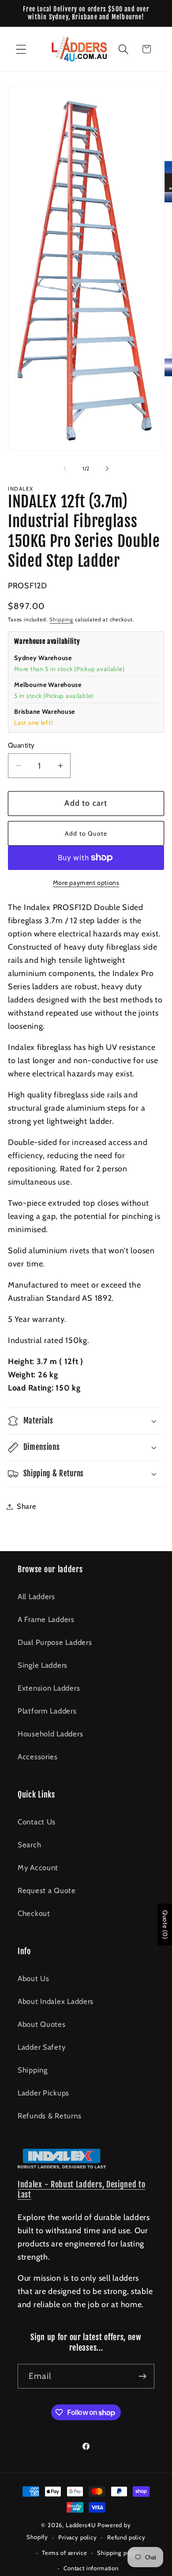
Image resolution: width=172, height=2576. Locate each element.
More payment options (86, 883)
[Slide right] (107, 468)
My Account (38, 1868)
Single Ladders (43, 1665)
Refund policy (126, 2537)
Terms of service (64, 2553)
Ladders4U (81, 2525)
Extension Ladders (49, 1688)
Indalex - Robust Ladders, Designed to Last (82, 2190)
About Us (34, 1978)
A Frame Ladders (46, 1619)
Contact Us (37, 1822)
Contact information (91, 2568)
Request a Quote (47, 1890)
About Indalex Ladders (56, 2001)
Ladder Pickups (43, 2093)
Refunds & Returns (49, 2116)
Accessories (38, 1757)
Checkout (34, 1913)
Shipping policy (119, 2553)
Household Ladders (50, 1734)
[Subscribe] (142, 2376)
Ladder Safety (41, 2047)
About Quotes (42, 2024)
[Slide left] (65, 468)
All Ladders (36, 1596)
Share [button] (27, 1506)
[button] (21, 49)
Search (29, 1845)
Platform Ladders (47, 1711)
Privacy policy (78, 2537)
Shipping (61, 619)
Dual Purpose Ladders (55, 1642)
